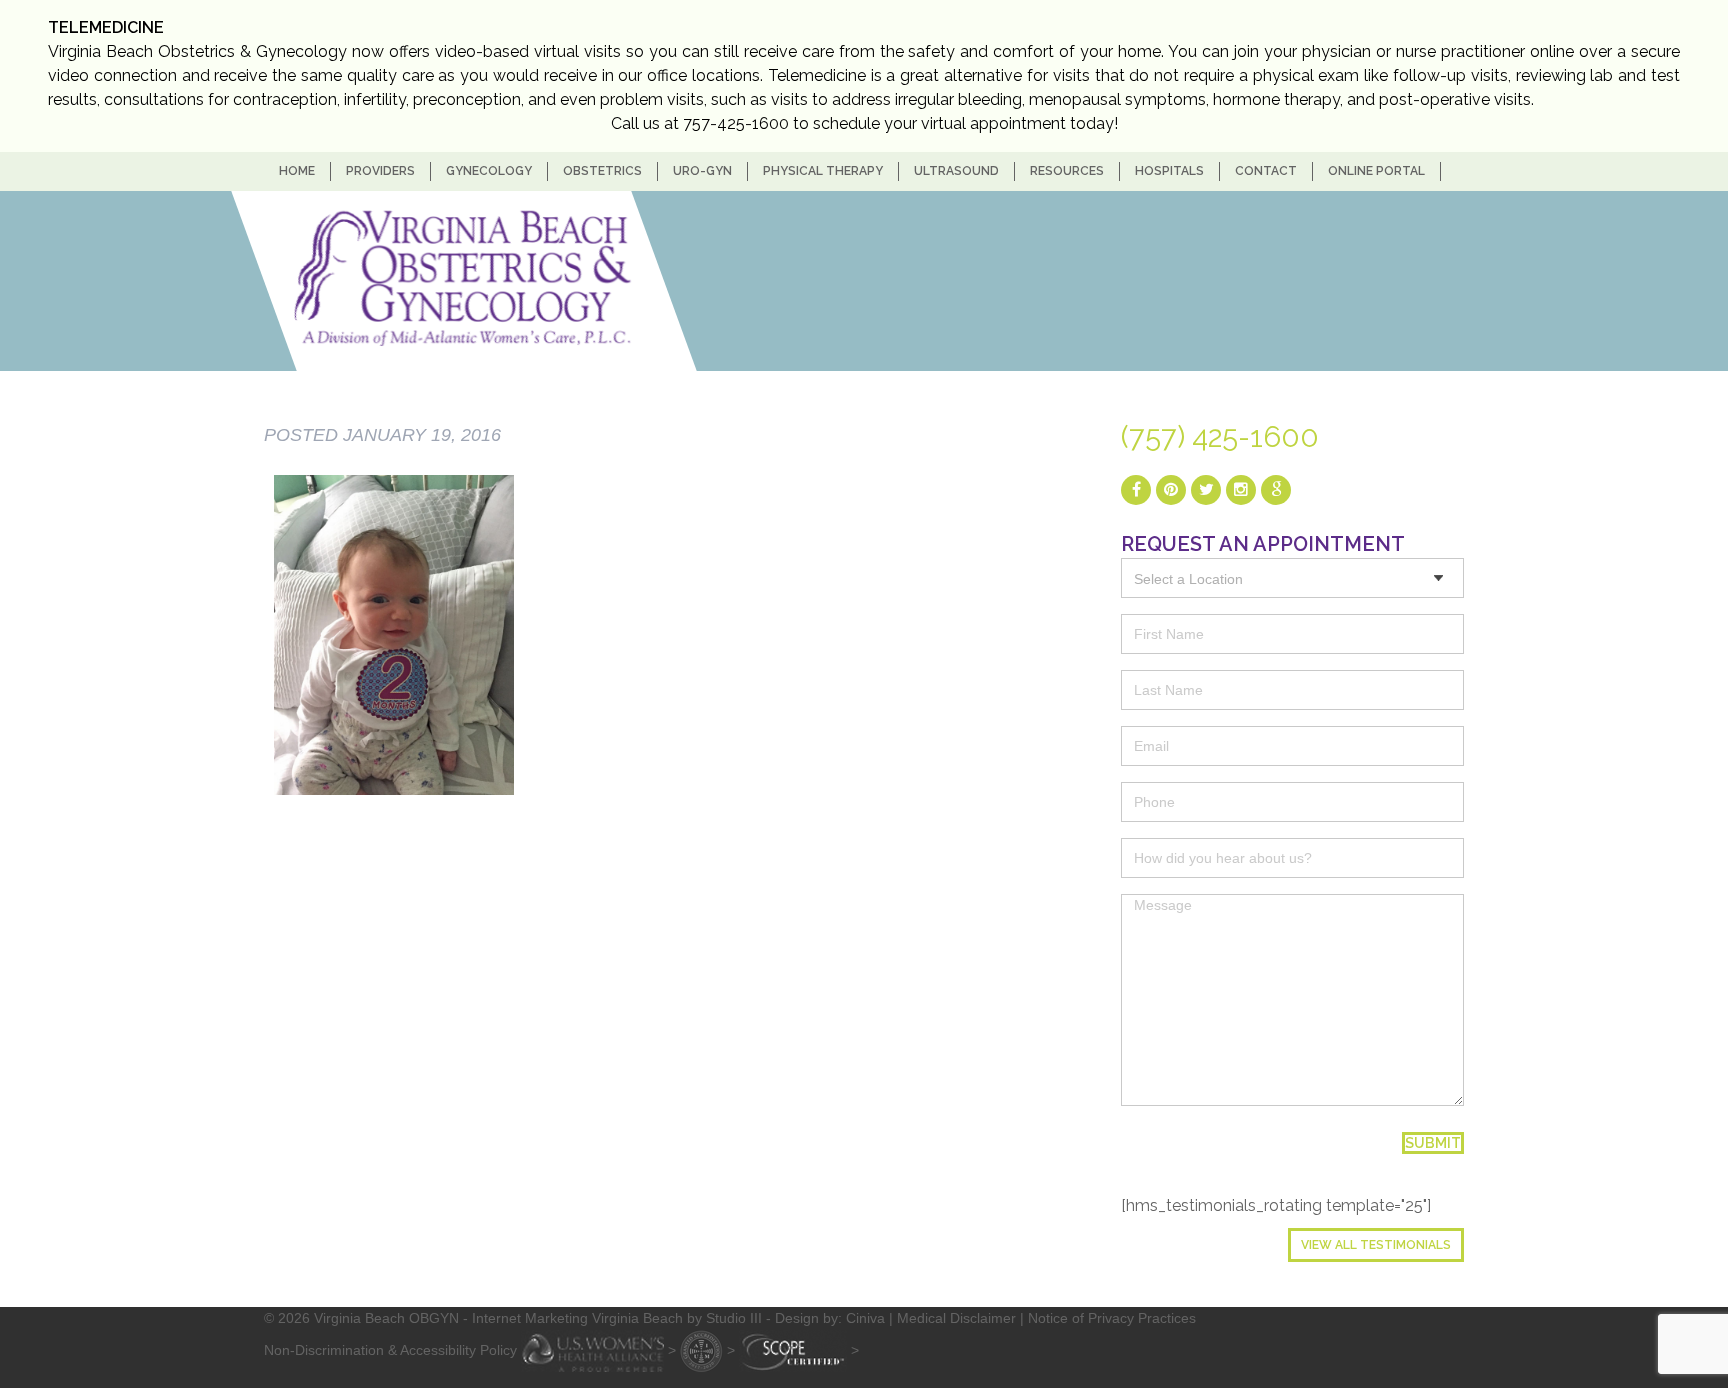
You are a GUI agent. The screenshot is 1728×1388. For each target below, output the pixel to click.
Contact (1266, 171)
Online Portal (1376, 171)
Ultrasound (956, 171)
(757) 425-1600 (1220, 437)
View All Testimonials (1376, 1245)
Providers (380, 171)
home (297, 171)
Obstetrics (602, 171)
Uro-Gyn (702, 171)
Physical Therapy (823, 171)
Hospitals (1169, 171)
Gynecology (489, 171)
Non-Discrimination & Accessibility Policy (390, 1349)
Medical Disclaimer (956, 1318)
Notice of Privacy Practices (1112, 1318)
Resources (1067, 171)
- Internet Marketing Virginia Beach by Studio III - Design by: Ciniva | (680, 1318)
